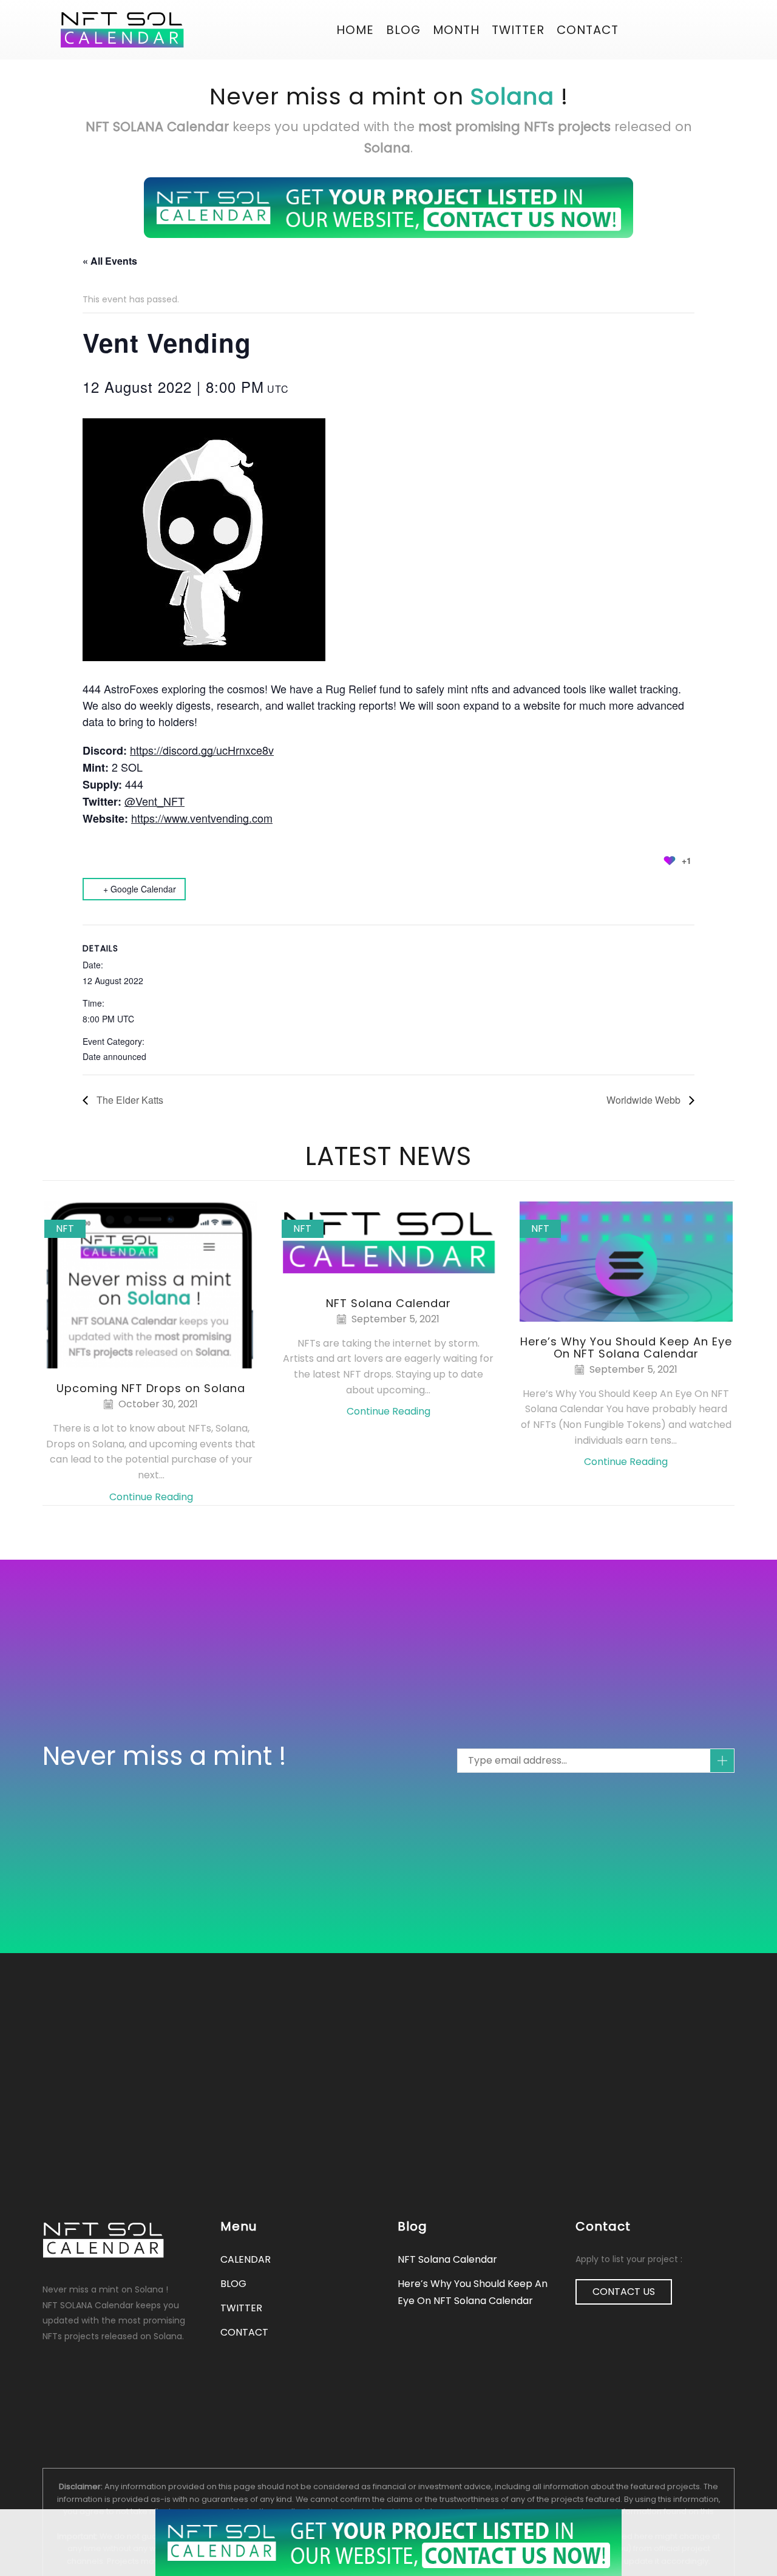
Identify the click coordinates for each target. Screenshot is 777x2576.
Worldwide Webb (645, 1100)
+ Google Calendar (140, 889)
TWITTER (241, 2308)
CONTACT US (624, 2292)
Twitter (518, 30)
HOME (355, 30)
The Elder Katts (129, 1100)
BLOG (403, 30)
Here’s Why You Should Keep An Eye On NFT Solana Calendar (626, 1347)
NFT (65, 1229)
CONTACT (588, 30)
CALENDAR (246, 2259)
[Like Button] (670, 860)
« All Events (110, 261)
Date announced (114, 1056)
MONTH (456, 30)
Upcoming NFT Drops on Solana (151, 1388)
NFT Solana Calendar (388, 1303)
